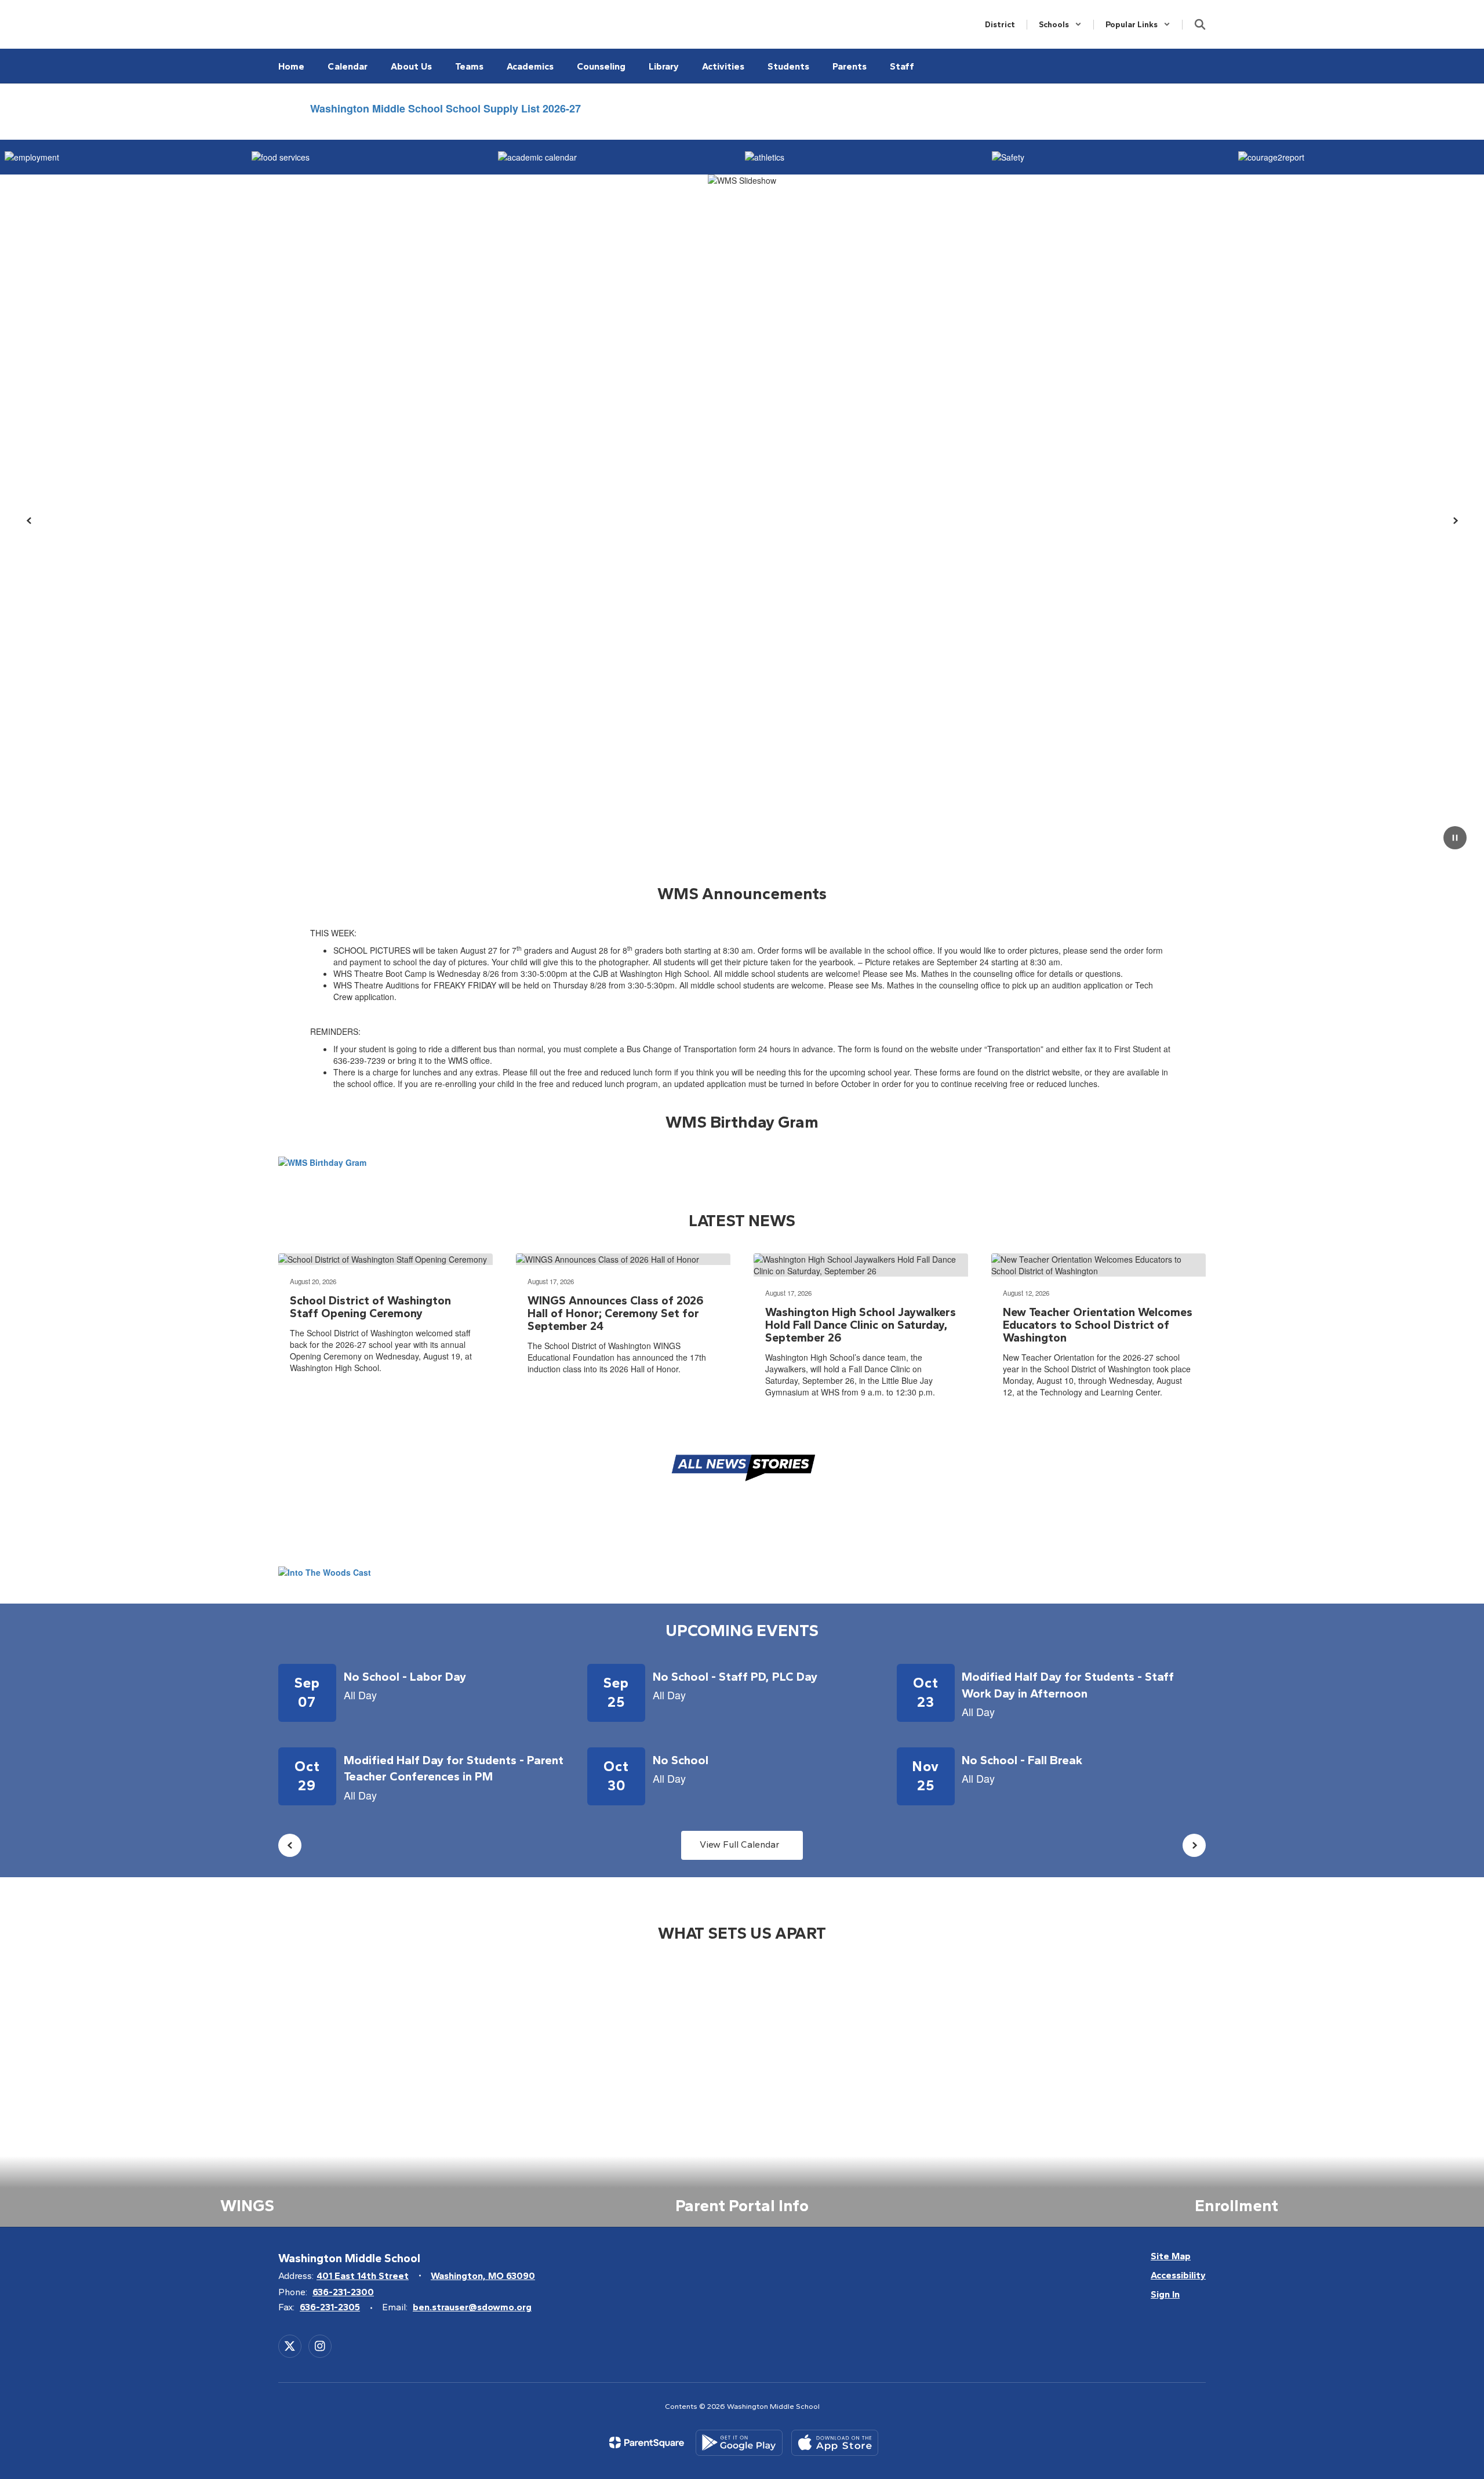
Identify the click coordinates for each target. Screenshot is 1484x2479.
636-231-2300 (343, 2292)
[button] (1060, 25)
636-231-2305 (330, 2307)
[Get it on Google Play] (739, 2443)
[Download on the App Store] (835, 2443)
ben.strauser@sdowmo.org (472, 2307)
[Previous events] (290, 1845)
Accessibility (1178, 2275)
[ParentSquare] (647, 2442)
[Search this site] (1200, 24)
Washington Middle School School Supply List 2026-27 (445, 108)
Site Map (1171, 2256)
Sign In (1165, 2294)
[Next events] (1194, 1845)
